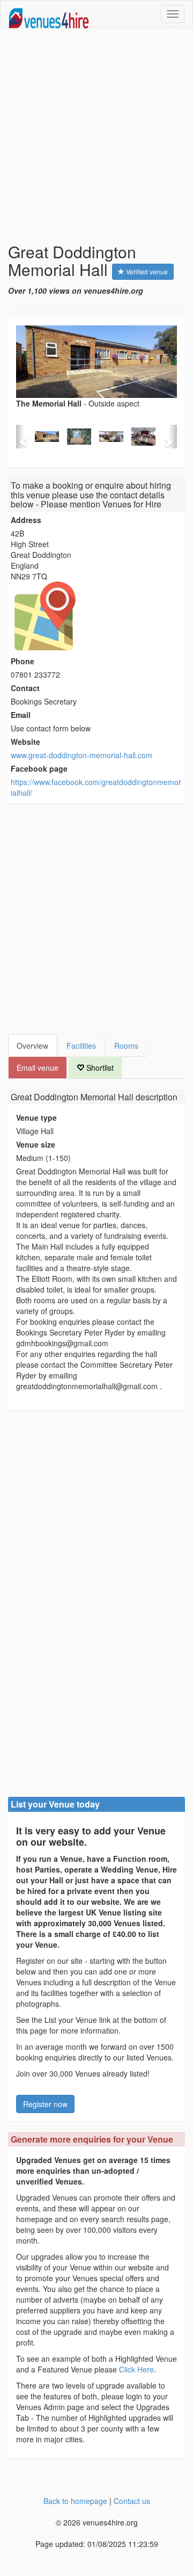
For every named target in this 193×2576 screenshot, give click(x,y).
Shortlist (99, 1068)
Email (21, 715)
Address (26, 520)
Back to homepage (75, 2501)
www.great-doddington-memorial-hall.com (81, 755)
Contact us (132, 2501)
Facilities (81, 1046)
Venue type (36, 1118)
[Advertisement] (96, 135)
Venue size (36, 1144)
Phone (23, 661)
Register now (45, 2104)
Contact (25, 688)
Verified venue (146, 271)
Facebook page (39, 768)
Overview (32, 1046)
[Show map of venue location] (96, 616)
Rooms (126, 1046)
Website (25, 742)
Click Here (136, 2369)
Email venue (38, 1068)
